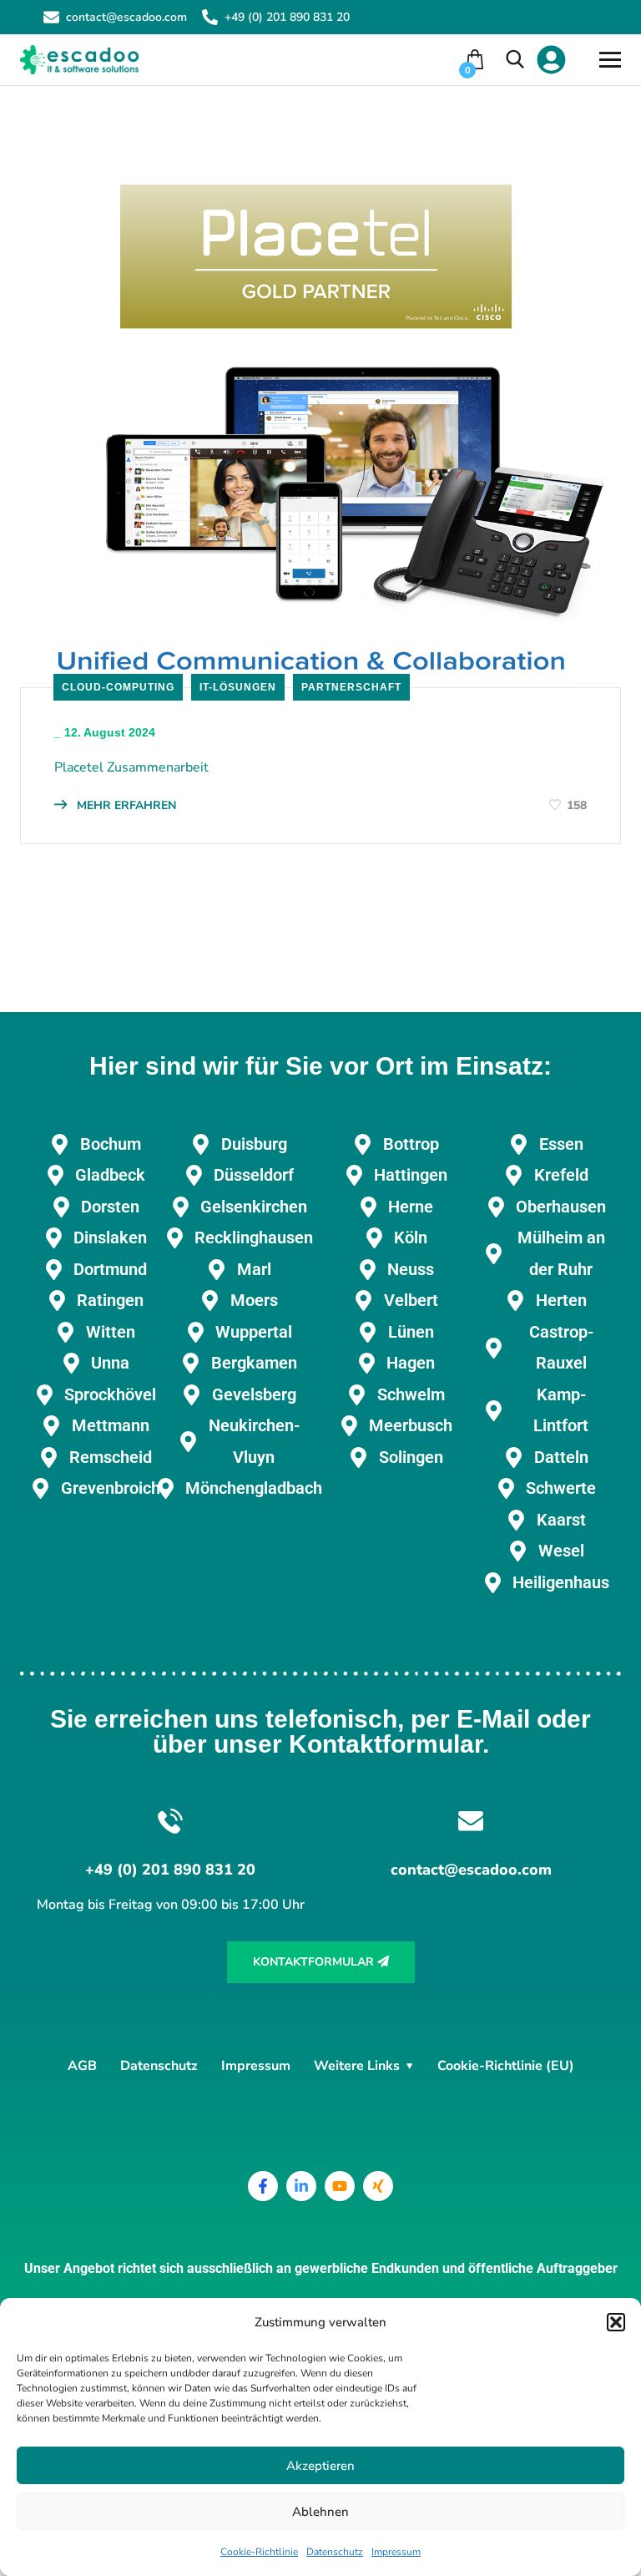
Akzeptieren (320, 2466)
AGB (82, 2066)
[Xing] (378, 2186)
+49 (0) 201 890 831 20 (287, 17)
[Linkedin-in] (301, 2186)
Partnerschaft (351, 687)
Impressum (396, 2552)
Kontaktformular (315, 1962)
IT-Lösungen (238, 687)
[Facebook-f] (263, 2186)
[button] (616, 2322)
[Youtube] (340, 2186)
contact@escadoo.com (126, 17)
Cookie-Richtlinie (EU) (506, 2066)
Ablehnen (320, 2512)
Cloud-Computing (118, 687)
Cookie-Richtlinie (259, 2552)
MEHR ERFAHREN (125, 805)
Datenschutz (335, 2552)
